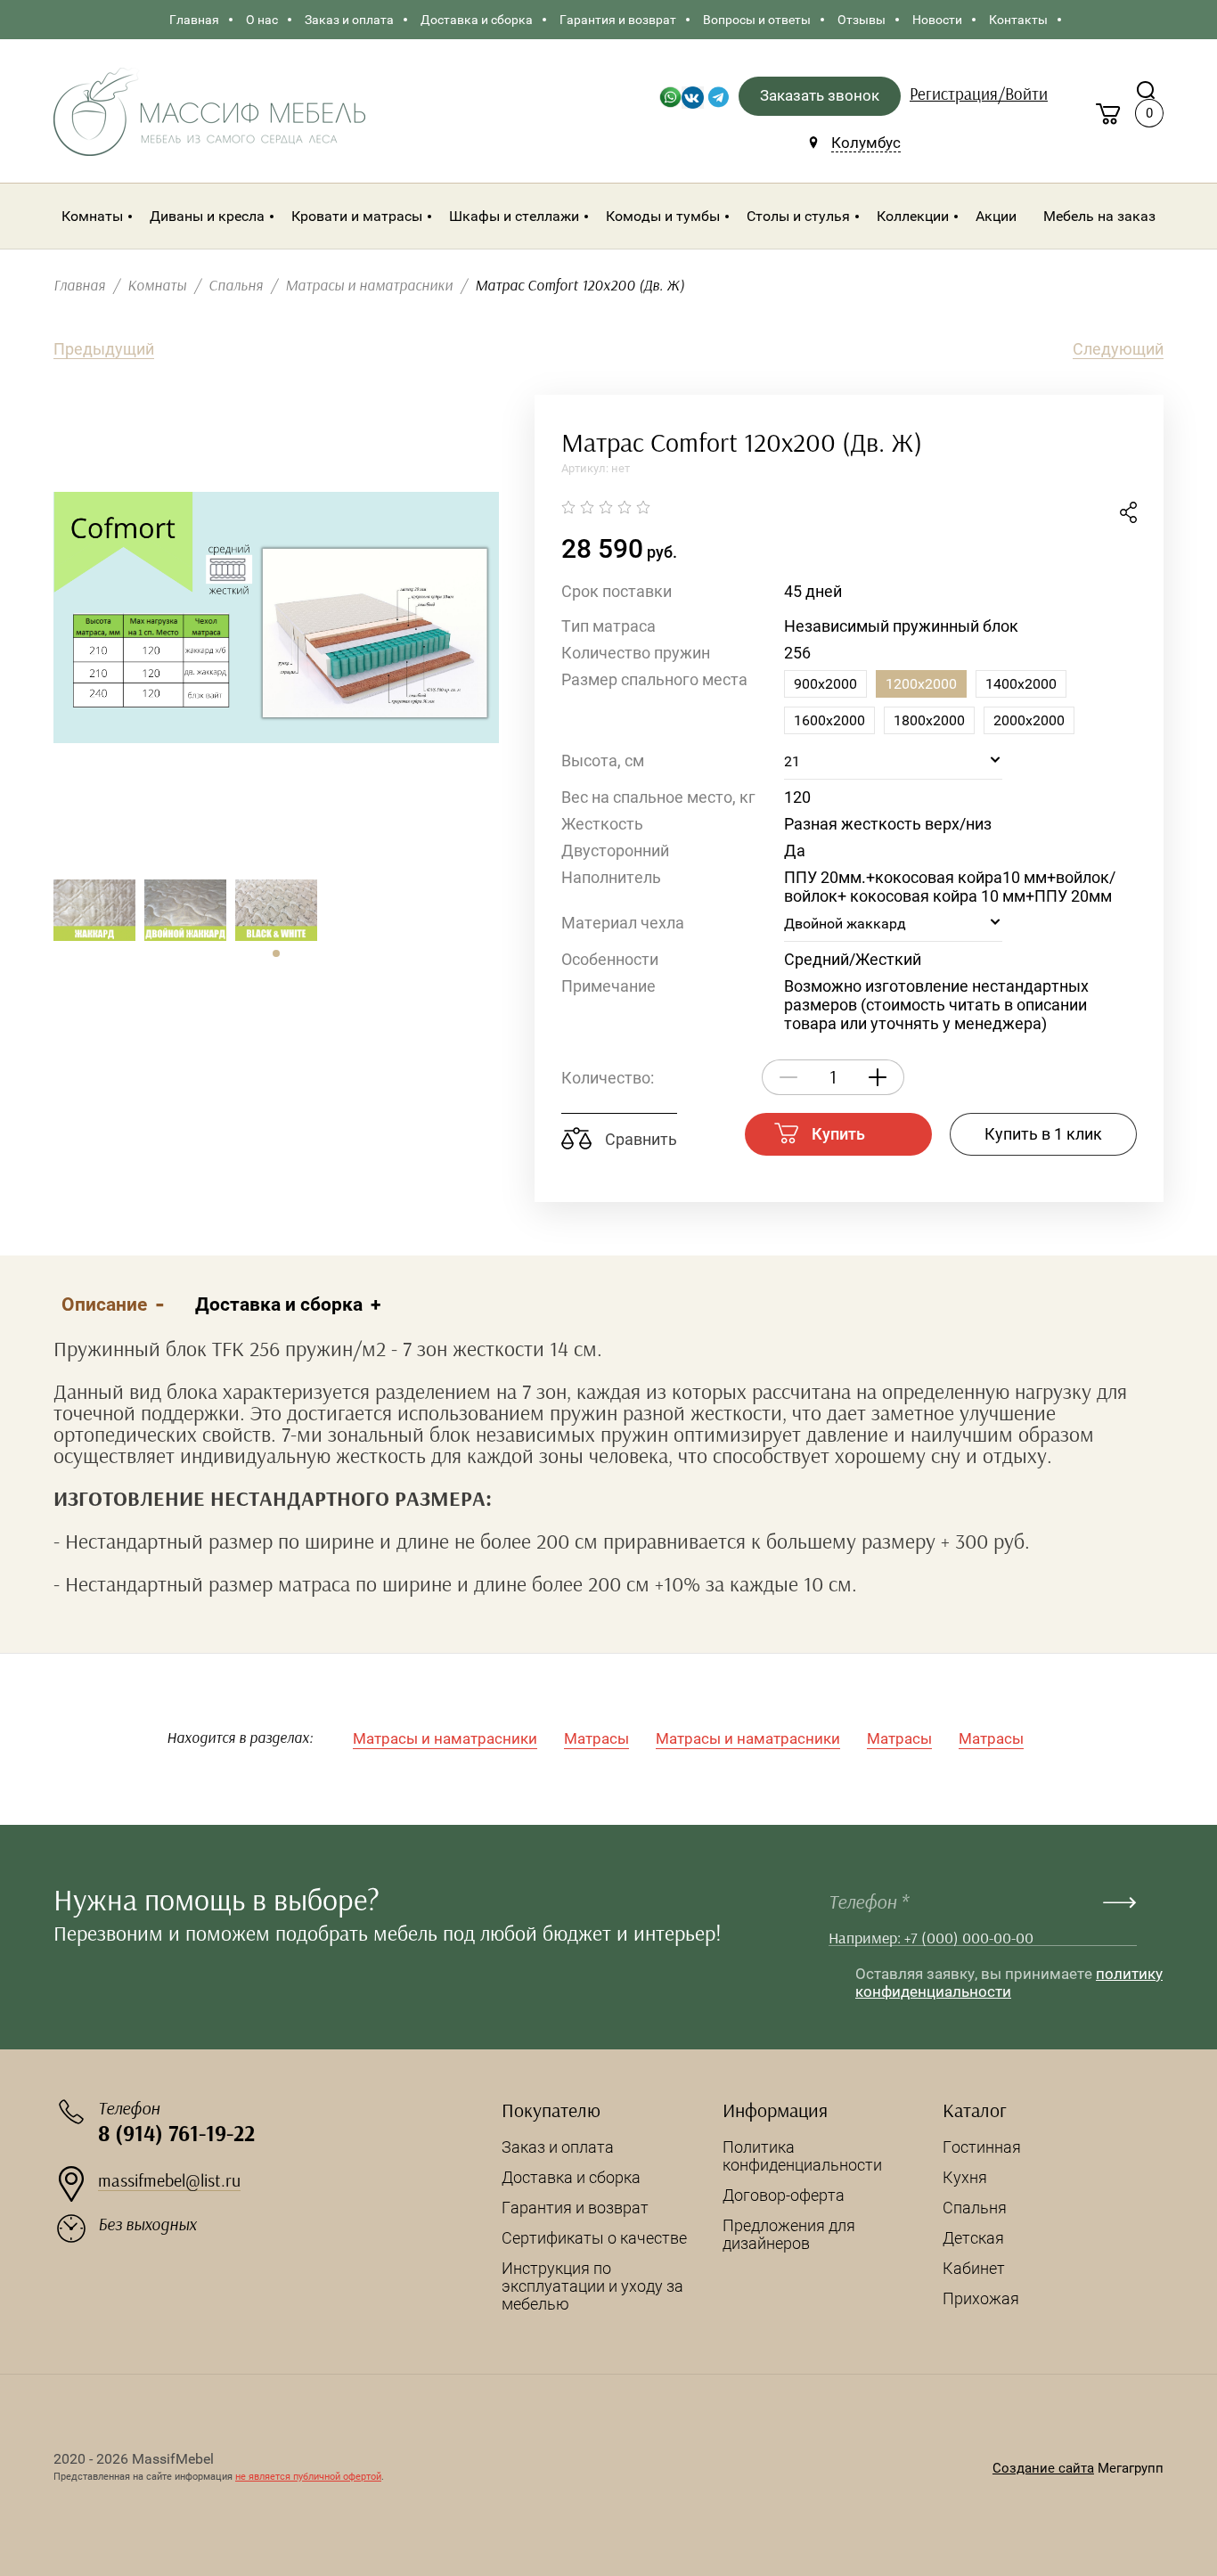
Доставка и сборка (571, 2177)
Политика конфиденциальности (802, 2156)
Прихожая (981, 2298)
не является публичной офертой (308, 2477)
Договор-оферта (784, 2195)
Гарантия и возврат (575, 2208)
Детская (973, 2238)
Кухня (965, 2177)
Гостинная (982, 2147)
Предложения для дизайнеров (789, 2234)
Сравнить (639, 1139)
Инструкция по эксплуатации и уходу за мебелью (592, 2286)
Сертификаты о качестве (594, 2238)
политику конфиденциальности (1009, 1983)
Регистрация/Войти (979, 95)
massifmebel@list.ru (169, 2181)
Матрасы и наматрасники (445, 1738)
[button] (276, 953)
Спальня (975, 2208)
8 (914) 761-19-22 (176, 2134)
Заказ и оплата (558, 2147)
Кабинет (974, 2268)
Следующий (1118, 349)
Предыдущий (104, 349)
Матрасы (596, 1738)
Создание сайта (1043, 2468)
